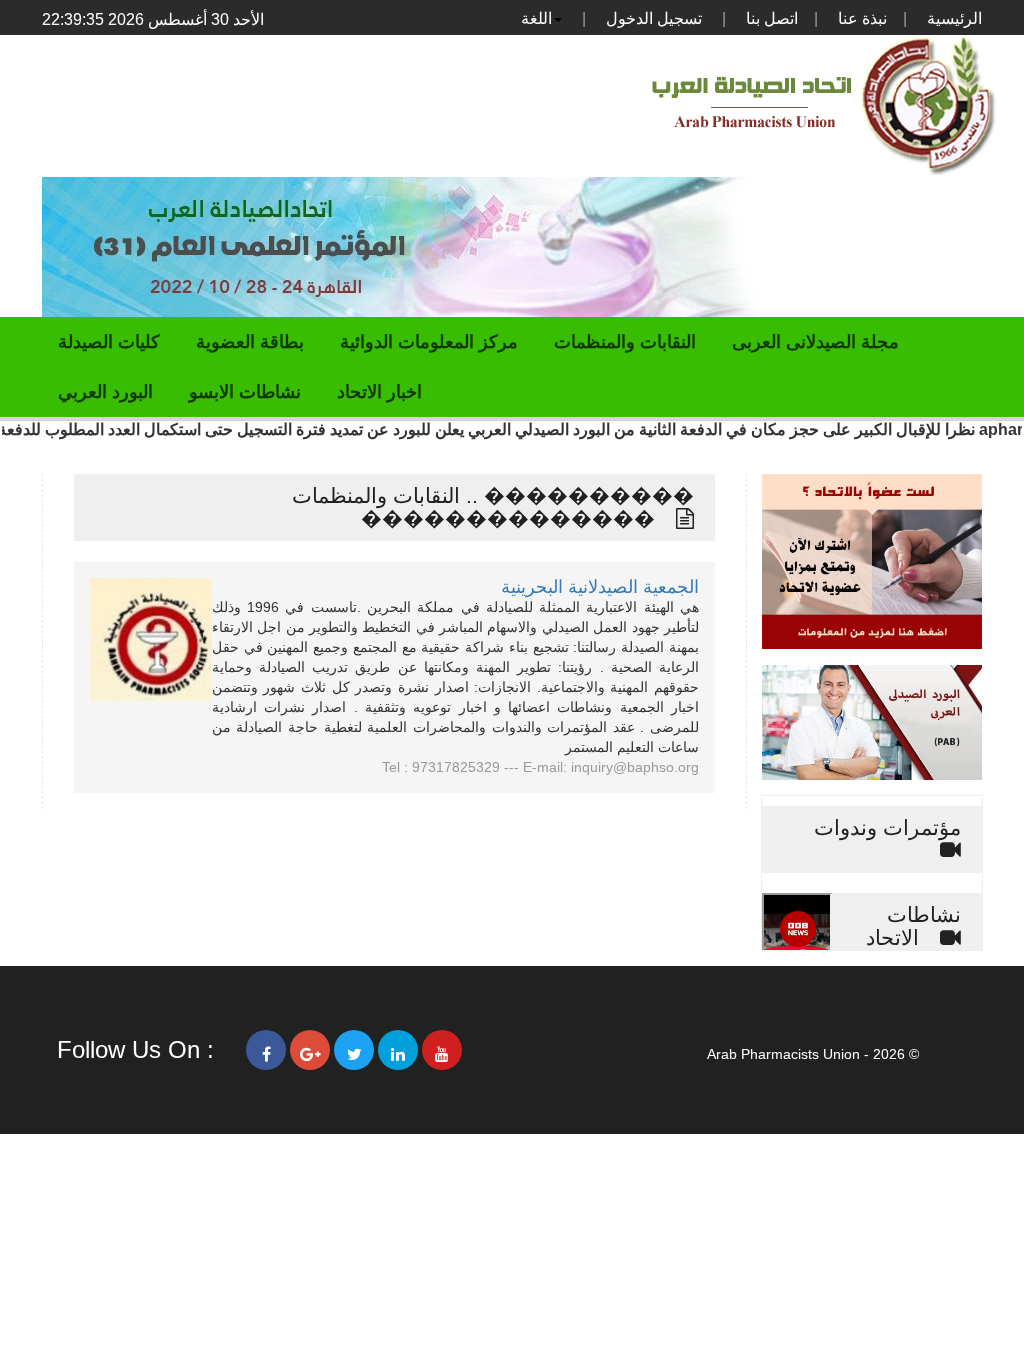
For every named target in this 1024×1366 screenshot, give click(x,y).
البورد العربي (105, 392)
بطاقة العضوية (250, 342)
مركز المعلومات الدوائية (429, 342)
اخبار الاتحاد (379, 392)
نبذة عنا (862, 18)
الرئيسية (954, 18)
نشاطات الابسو (245, 392)
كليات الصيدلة (109, 342)
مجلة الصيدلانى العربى (815, 342)
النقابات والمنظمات (625, 342)
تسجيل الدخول (654, 18)
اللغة (536, 18)
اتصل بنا (772, 18)
